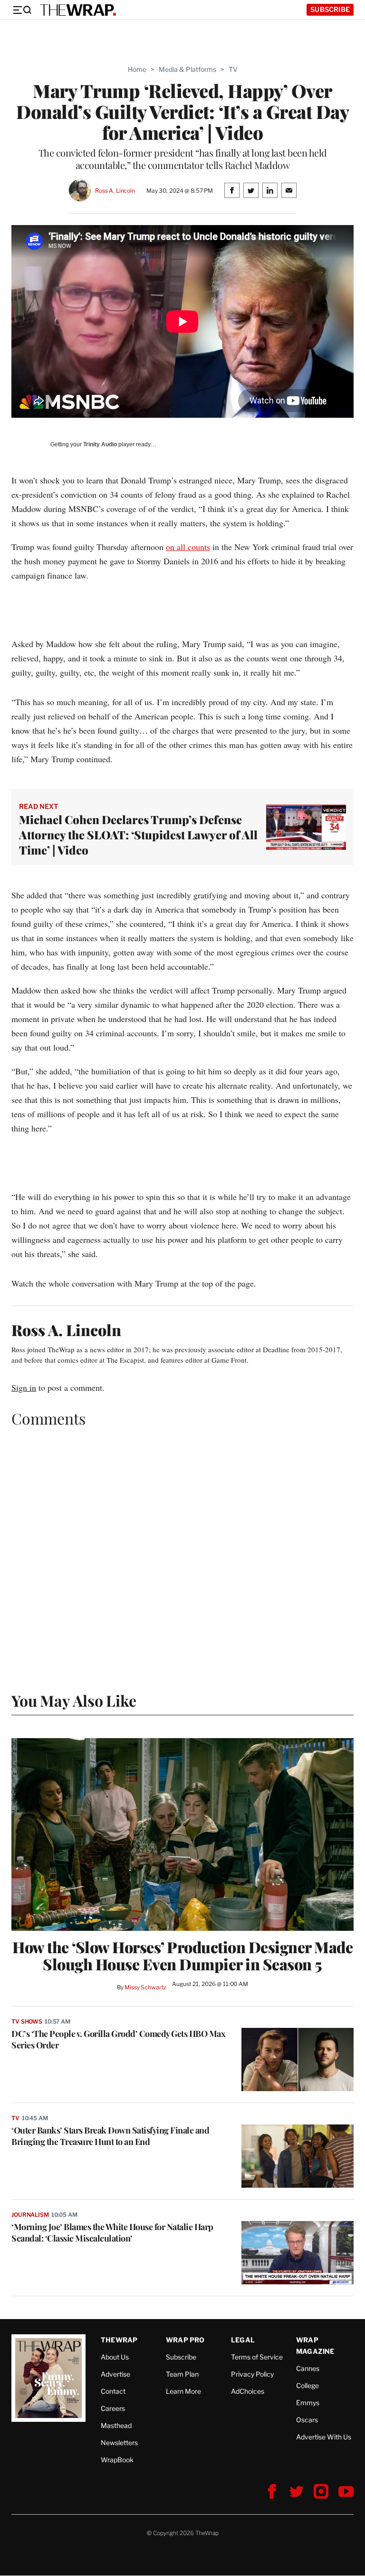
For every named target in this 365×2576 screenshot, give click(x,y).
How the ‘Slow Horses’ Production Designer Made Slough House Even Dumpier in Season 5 (182, 1956)
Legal (243, 2340)
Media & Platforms (187, 69)
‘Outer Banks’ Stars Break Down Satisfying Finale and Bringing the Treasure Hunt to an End (110, 2136)
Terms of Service (257, 2357)
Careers (113, 2408)
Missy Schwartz (145, 1987)
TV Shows (27, 2021)
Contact (113, 2391)
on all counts (188, 547)
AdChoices (248, 2391)
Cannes (308, 2368)
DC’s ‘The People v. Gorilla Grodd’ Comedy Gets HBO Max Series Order (118, 2039)
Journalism (30, 2215)
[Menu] (22, 10)
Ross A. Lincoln (115, 191)
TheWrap (119, 2340)
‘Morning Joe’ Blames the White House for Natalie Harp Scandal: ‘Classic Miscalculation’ (112, 2232)
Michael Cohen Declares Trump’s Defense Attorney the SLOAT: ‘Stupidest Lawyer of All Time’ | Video (138, 835)
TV (233, 69)
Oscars (307, 2420)
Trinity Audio (100, 444)
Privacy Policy (252, 2374)
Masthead (116, 2425)
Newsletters (119, 2443)
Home (137, 69)
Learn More (183, 2391)
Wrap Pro (185, 2340)
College (307, 2385)
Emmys (308, 2403)
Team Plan (182, 2374)
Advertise (115, 2374)
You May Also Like (74, 1700)
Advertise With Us (324, 2437)
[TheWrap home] (78, 10)
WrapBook (117, 2460)
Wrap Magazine (315, 2345)
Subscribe (330, 9)
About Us (115, 2357)
